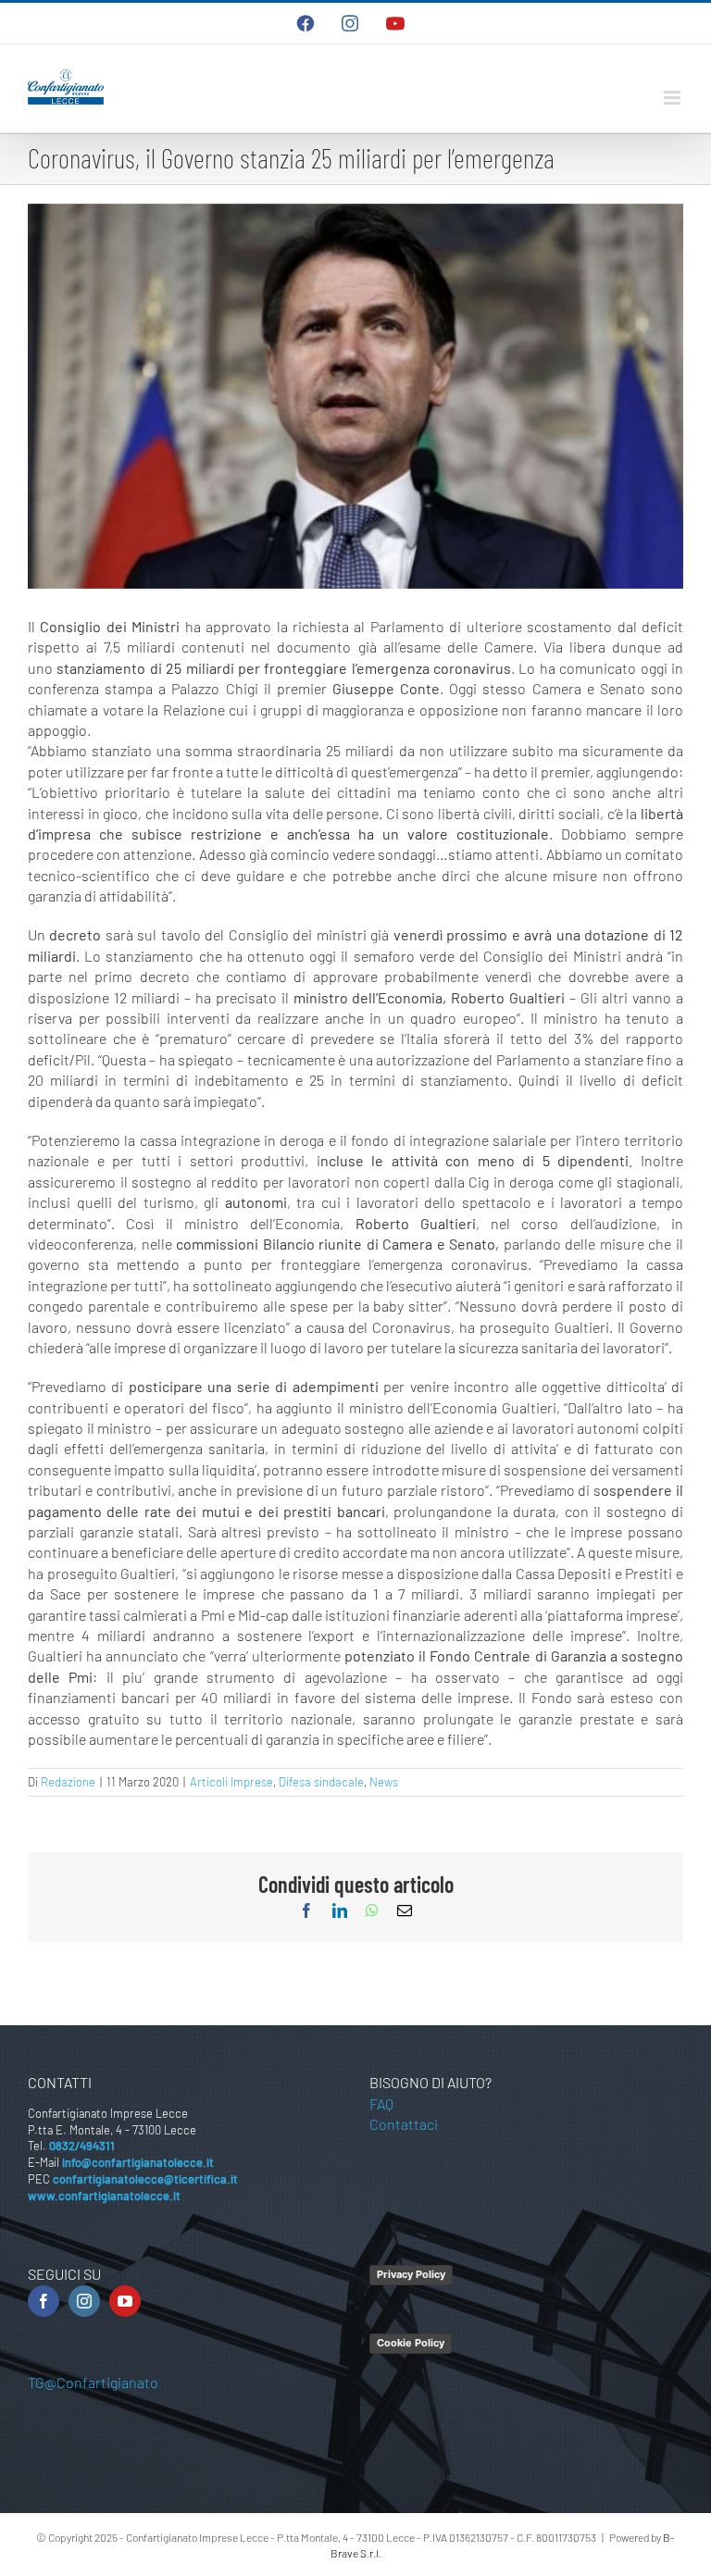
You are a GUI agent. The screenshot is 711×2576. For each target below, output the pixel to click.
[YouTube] (125, 2301)
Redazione (68, 1782)
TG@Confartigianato (93, 2382)
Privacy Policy (411, 2274)
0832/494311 (82, 2146)
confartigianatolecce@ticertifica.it (145, 2179)
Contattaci (404, 2124)
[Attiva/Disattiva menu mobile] (674, 98)
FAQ (381, 2103)
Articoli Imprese (231, 1782)
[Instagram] (84, 2301)
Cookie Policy (411, 2343)
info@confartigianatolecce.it (138, 2162)
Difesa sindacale (321, 1782)
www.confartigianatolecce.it (104, 2196)
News (384, 1782)
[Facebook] (44, 2301)
